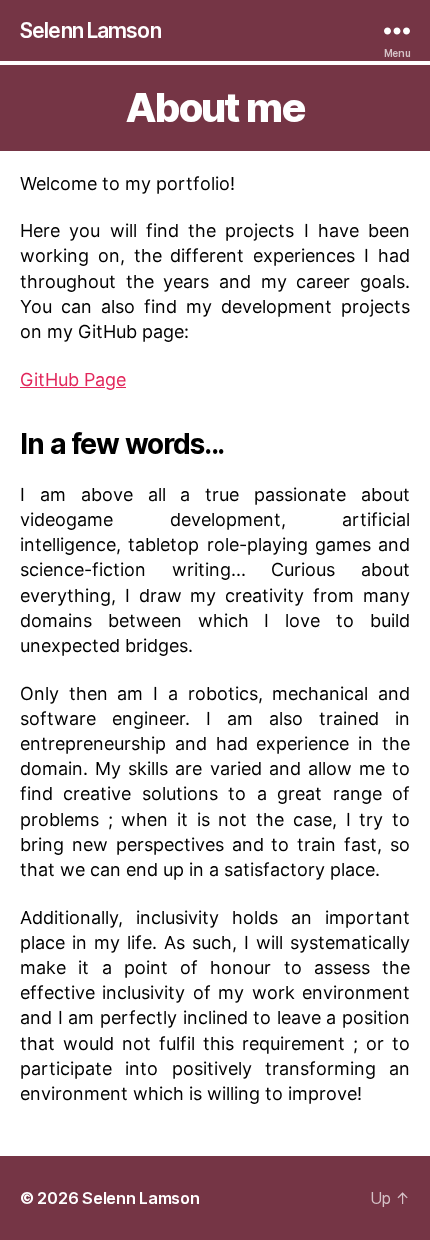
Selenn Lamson (90, 30)
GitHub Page (73, 379)
